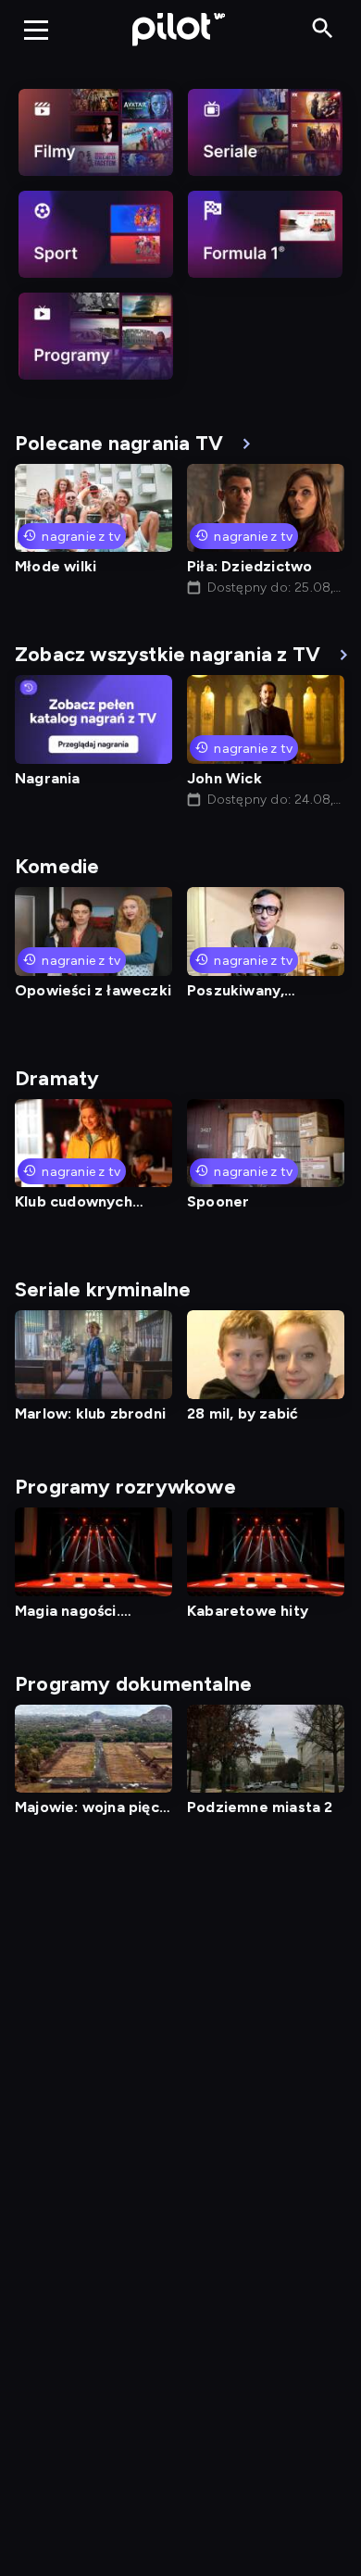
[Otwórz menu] (36, 30)
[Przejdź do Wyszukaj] (323, 29)
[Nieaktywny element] (96, 132)
